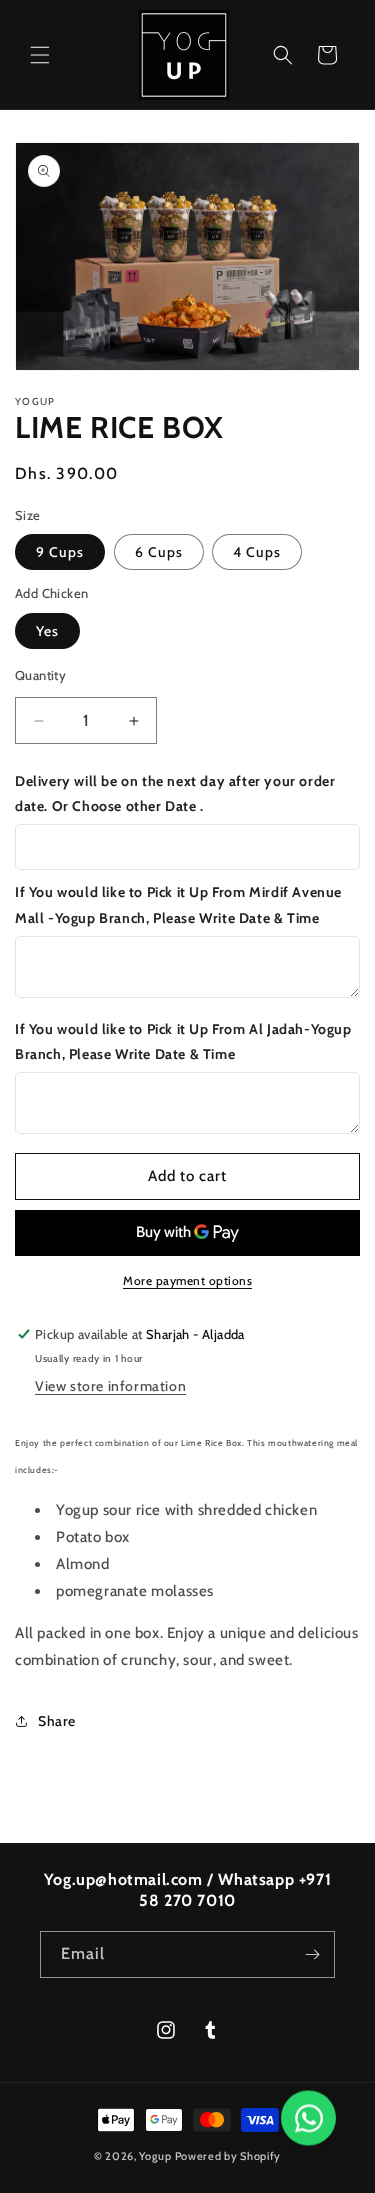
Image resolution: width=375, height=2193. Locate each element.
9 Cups (60, 552)
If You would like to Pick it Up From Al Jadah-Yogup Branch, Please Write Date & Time (183, 1041)
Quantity (40, 675)
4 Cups (257, 552)
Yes (47, 631)
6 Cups (159, 552)
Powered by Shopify (228, 2156)
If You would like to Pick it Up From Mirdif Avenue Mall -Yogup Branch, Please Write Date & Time (178, 904)
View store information (110, 1386)
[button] (40, 55)
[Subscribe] (312, 1954)
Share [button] (57, 1721)
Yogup (155, 2156)
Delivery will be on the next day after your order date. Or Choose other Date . (175, 793)
